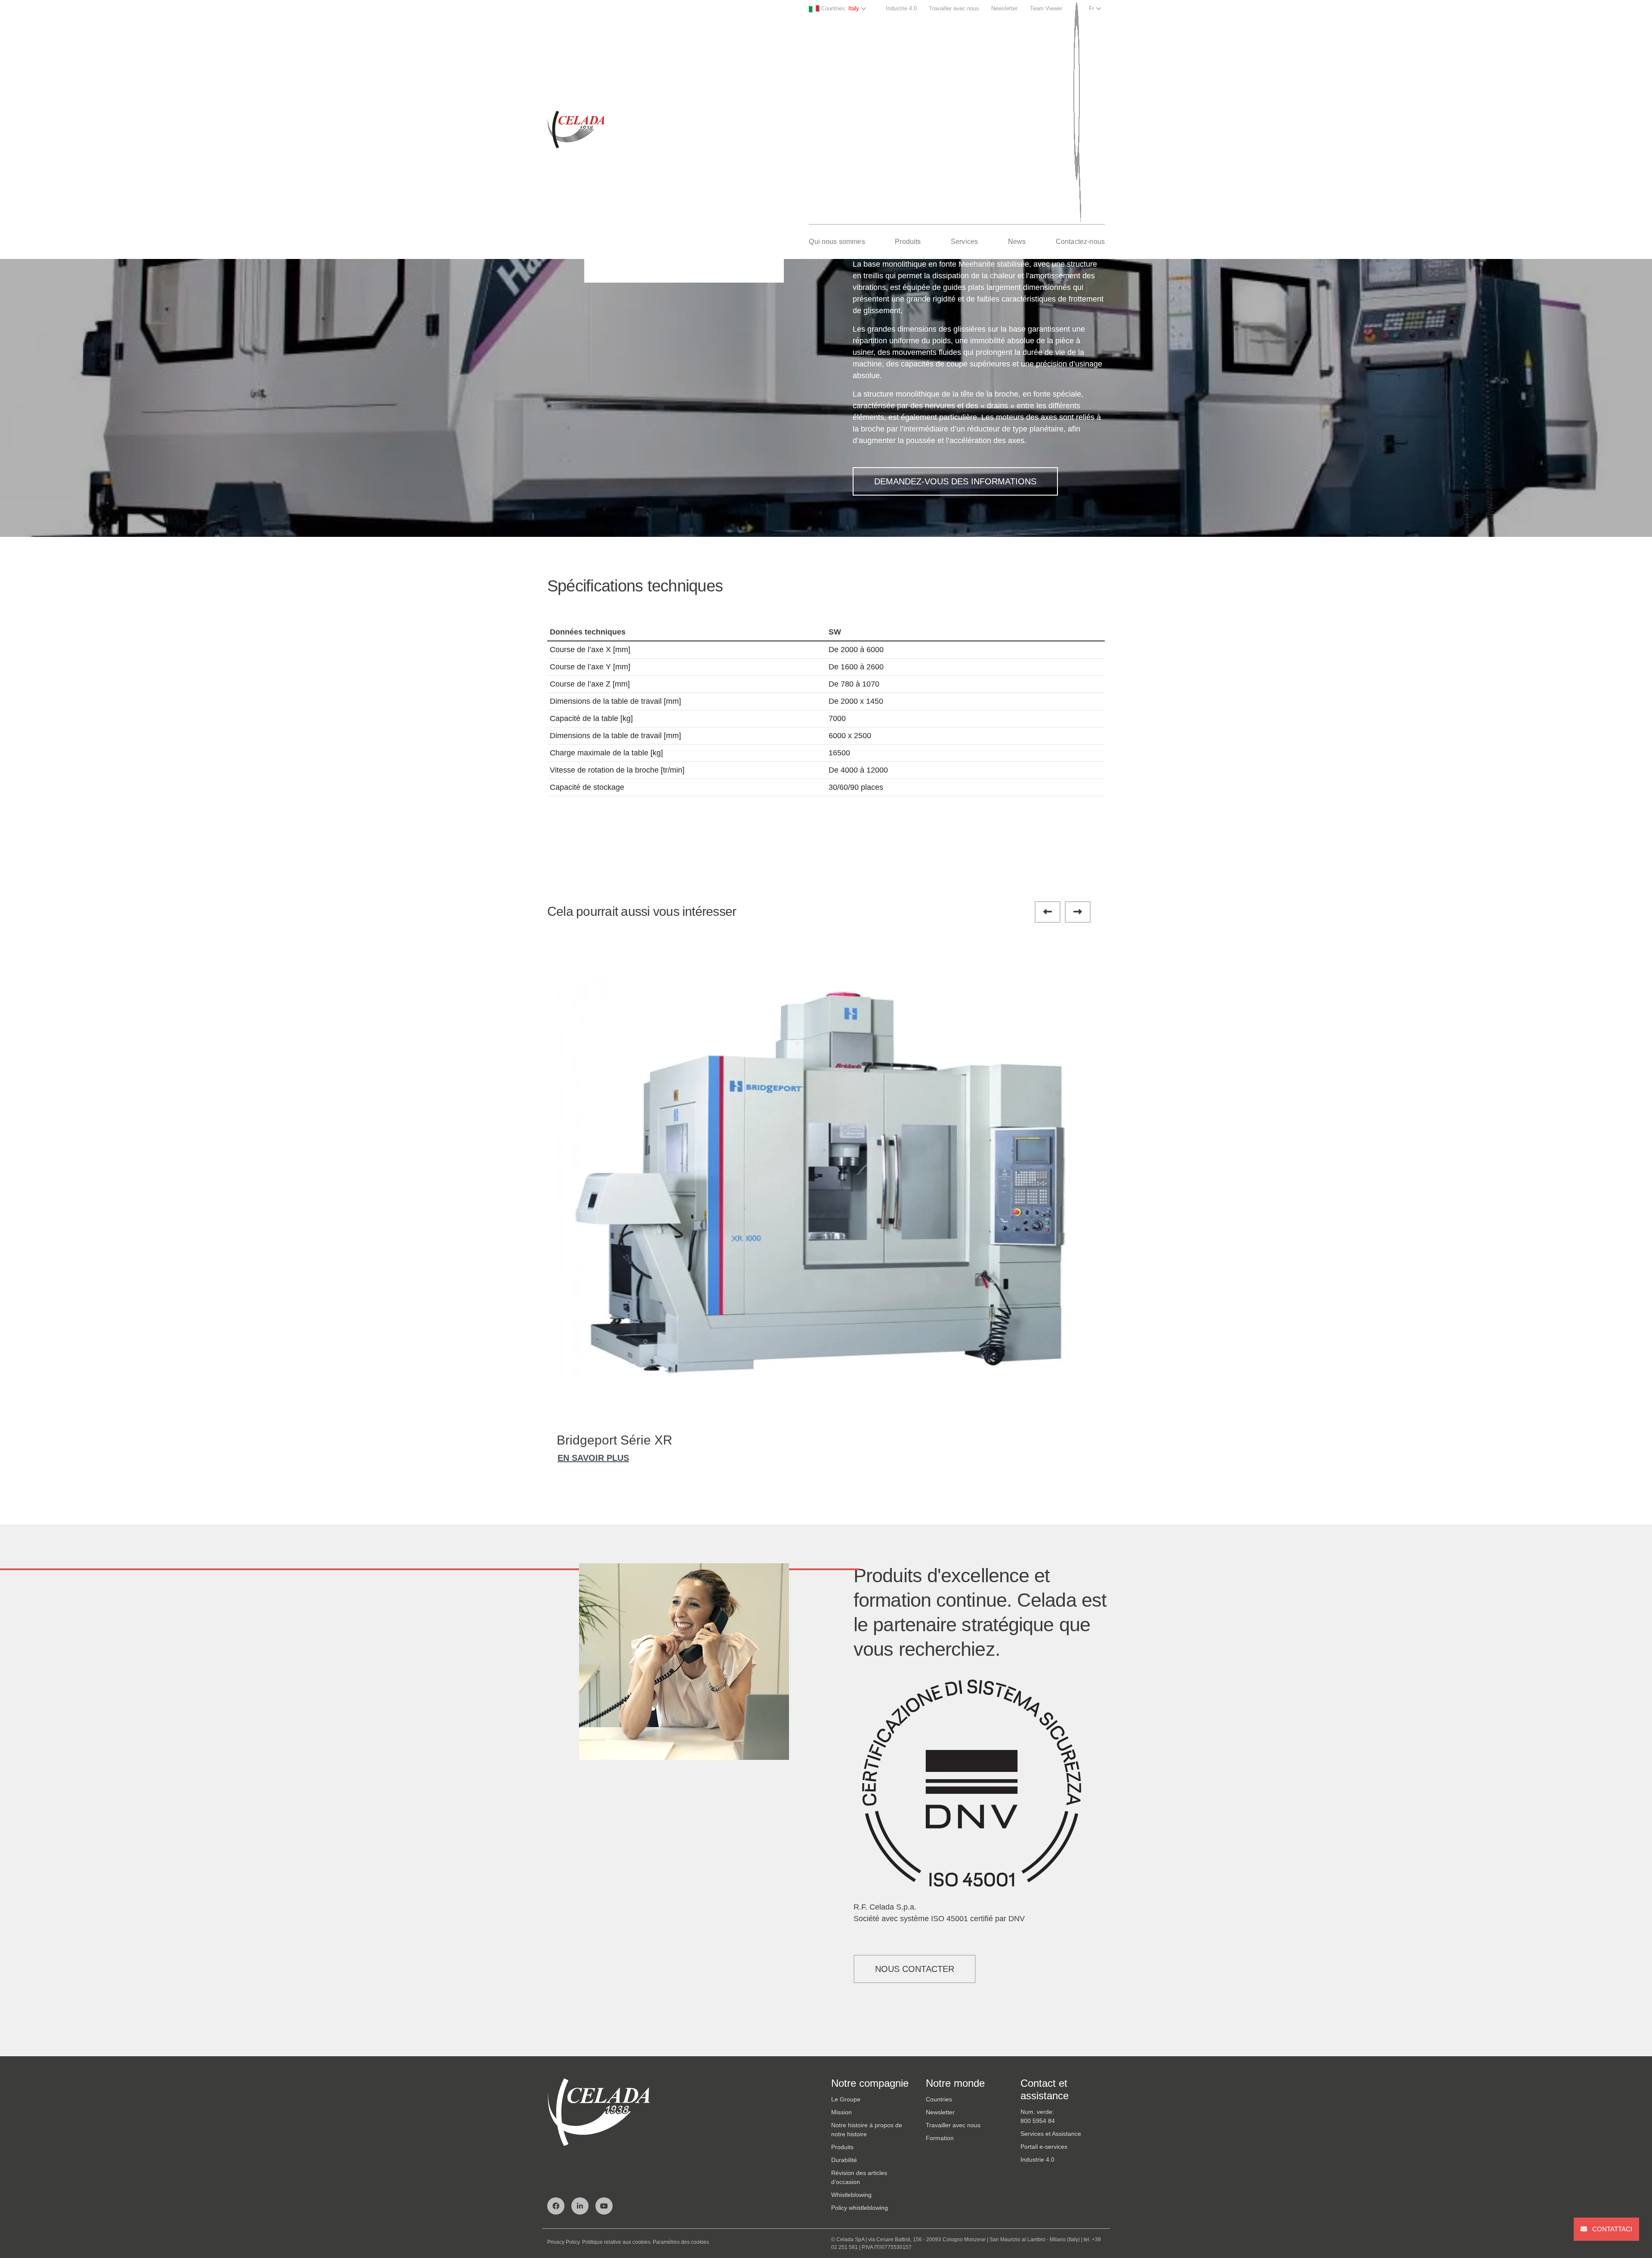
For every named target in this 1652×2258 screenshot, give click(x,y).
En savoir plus (593, 1458)
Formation (940, 2138)
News (1017, 242)
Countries (939, 2099)
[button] (1048, 912)
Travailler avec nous (954, 8)
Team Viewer (1046, 8)
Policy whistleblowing (860, 2208)
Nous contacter (915, 1969)
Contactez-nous (1080, 242)
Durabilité (844, 2160)
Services (964, 242)
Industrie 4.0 (901, 8)
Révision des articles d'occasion (859, 2177)
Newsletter (1004, 8)
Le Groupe (846, 2099)
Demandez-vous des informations (955, 481)
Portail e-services (1044, 2147)
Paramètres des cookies (681, 2242)
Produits (908, 242)
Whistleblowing (851, 2195)
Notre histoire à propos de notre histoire (867, 2130)
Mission (841, 2112)
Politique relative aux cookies (616, 2242)
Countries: (839, 8)
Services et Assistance (1051, 2134)
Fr (1092, 8)
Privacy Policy (564, 2242)
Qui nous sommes (837, 242)
